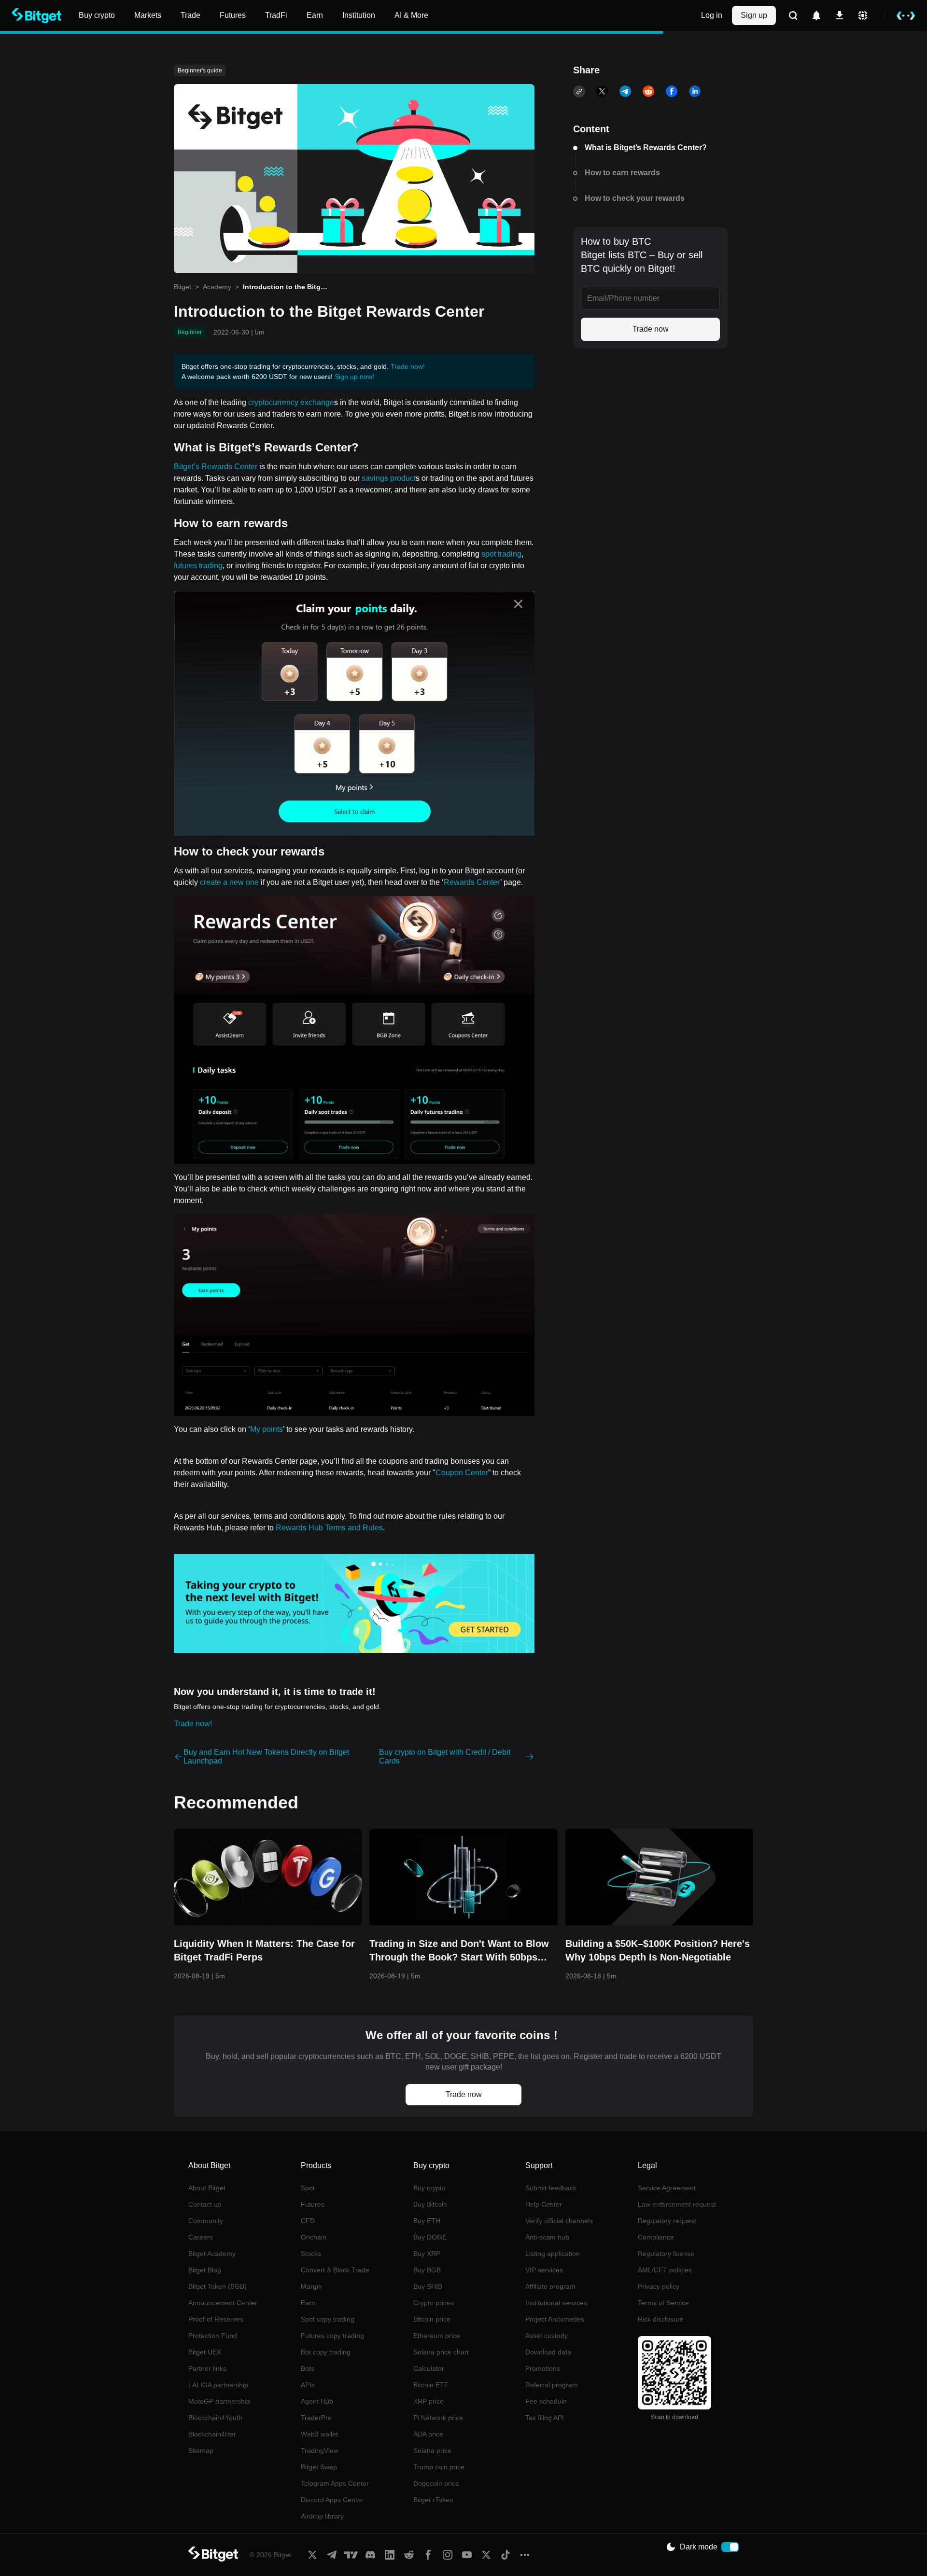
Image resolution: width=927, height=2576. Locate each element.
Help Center (544, 2204)
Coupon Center (462, 1473)
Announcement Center (223, 2303)
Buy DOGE (430, 2237)
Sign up (754, 15)
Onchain (314, 2237)
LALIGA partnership (218, 2385)
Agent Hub (317, 2401)
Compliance (656, 2237)
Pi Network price (438, 2418)
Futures (313, 2204)
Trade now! (408, 366)
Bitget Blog (205, 2270)
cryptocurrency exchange (291, 402)
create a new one (229, 882)
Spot (308, 2188)
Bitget (183, 287)
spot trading (501, 554)
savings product (389, 478)
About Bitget (207, 2188)
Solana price (432, 2450)
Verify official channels (559, 2221)
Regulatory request (667, 2221)
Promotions (543, 2368)
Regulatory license (666, 2254)
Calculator (429, 2368)
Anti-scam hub (547, 2237)
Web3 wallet (319, 2434)
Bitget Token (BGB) (218, 2286)
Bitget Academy (212, 2254)
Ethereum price (437, 2336)
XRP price (428, 2401)
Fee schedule (546, 2401)
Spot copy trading (328, 2319)
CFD (308, 2221)
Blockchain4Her (212, 2434)
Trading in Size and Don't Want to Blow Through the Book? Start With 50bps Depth (459, 1951)
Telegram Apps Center (335, 2483)
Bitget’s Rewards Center (216, 467)
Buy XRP (427, 2254)
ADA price (428, 2434)
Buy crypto (429, 2188)
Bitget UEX (205, 2352)
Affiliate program (550, 2286)
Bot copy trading (326, 2352)
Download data (548, 2352)
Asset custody (547, 2336)
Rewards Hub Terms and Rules (329, 1528)
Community (206, 2221)
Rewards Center (472, 882)
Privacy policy (659, 2286)
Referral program (552, 2385)
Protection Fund (213, 2336)
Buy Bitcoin (430, 2204)
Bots (308, 2368)
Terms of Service (663, 2303)
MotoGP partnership (219, 2401)
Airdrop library (322, 2516)
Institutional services (556, 2303)
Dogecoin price (436, 2483)
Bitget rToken (433, 2500)
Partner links (207, 2368)
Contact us (205, 2204)
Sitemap (201, 2450)
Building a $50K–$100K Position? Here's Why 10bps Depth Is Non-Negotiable (658, 1950)
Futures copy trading (332, 2336)
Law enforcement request (677, 2204)
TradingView (320, 2450)
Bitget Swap (319, 2467)
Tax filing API (545, 2418)
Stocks (311, 2254)
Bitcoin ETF (431, 2385)
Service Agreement (667, 2188)
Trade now (651, 329)
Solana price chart (441, 2352)
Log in (712, 15)
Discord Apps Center (332, 2500)
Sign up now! (354, 377)
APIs (308, 2385)
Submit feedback (551, 2188)
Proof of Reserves (216, 2319)
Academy (217, 287)
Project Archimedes (555, 2319)
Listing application (553, 2254)
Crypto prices (434, 2303)
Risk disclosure (661, 2319)
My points (267, 1429)
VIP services (544, 2270)
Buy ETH (427, 2221)
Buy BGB (427, 2270)
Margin (311, 2286)
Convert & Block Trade (335, 2270)
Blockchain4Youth (215, 2418)
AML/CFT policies (665, 2270)
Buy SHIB (428, 2286)
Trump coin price (439, 2467)
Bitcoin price (432, 2319)
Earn (308, 2303)
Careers (201, 2237)
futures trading (198, 566)
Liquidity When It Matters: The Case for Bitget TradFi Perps (264, 1950)
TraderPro (316, 2418)
